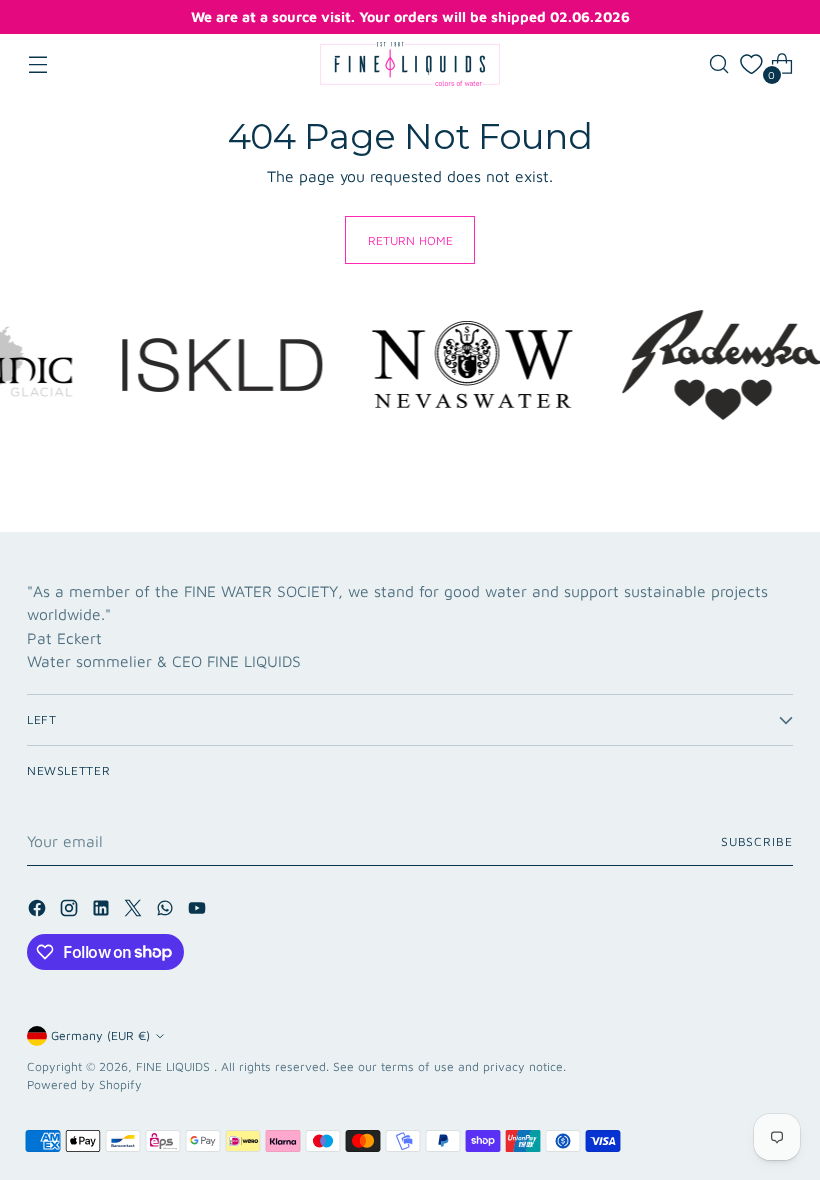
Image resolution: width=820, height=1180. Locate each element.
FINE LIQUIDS (175, 1066)
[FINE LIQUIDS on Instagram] (71, 911)
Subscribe (757, 841)
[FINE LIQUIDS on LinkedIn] (103, 911)
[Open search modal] (719, 64)
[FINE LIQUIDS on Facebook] (39, 911)
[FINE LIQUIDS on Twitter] (135, 911)
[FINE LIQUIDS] (410, 64)
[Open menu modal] (37, 64)
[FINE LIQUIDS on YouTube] (199, 911)
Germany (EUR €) (100, 1035)
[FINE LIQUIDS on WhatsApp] (167, 911)
